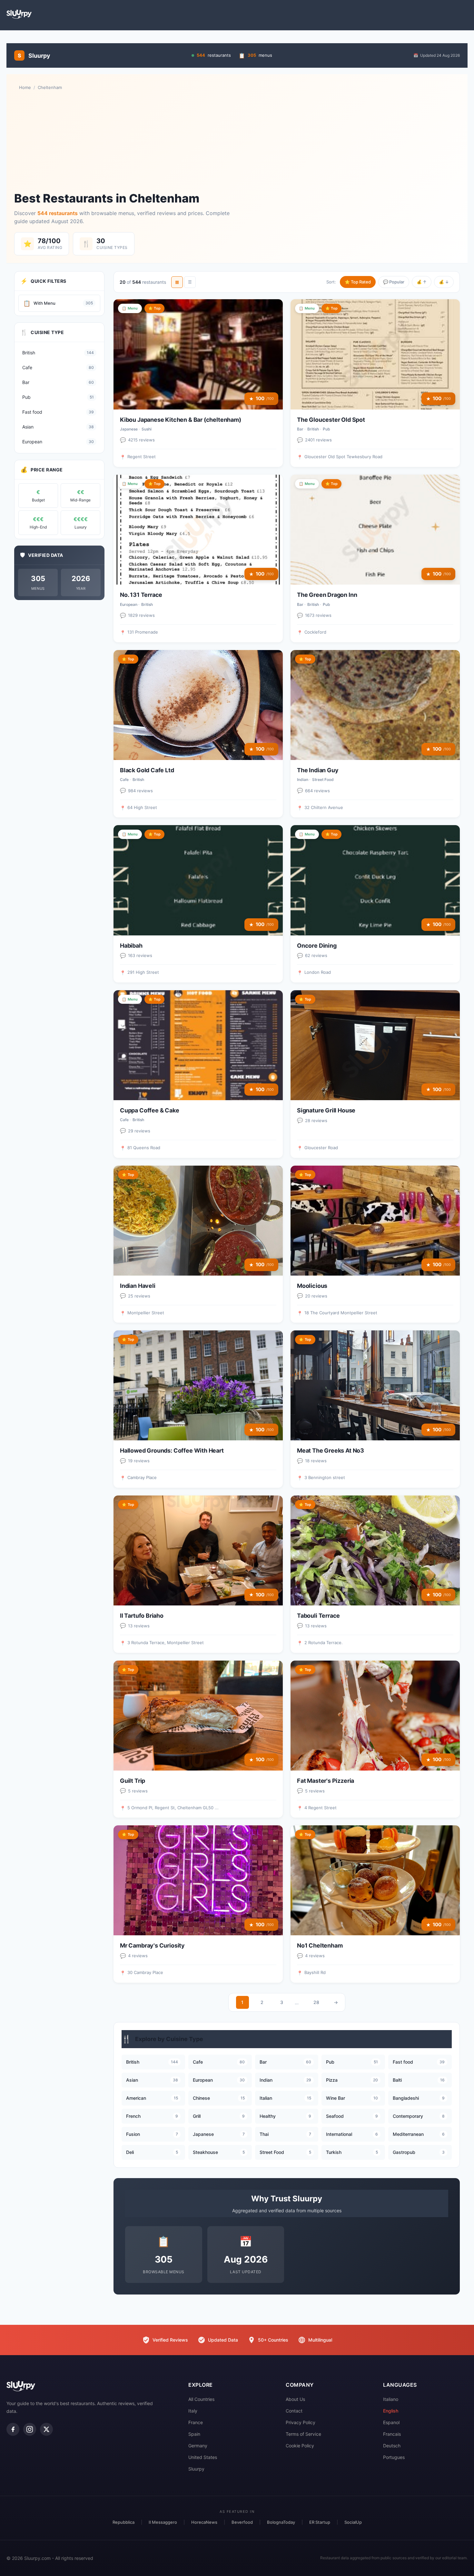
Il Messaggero (163, 2522)
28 (316, 2002)
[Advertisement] (237, 141)
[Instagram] (30, 2429)
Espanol (391, 2422)
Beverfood (242, 2522)
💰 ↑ (422, 282)
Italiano (391, 2399)
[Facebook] (13, 2429)
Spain (194, 2434)
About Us (295, 2399)
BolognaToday (281, 2522)
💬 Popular (394, 282)
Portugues (394, 2457)
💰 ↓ (444, 282)
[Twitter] (46, 2429)
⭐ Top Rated (358, 282)
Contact (294, 2411)
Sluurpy (196, 2469)
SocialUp (353, 2522)
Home (25, 87)
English (391, 2411)
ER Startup (320, 2522)
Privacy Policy (301, 2422)
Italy (193, 2411)
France (196, 2422)
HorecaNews (204, 2522)
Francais (392, 2434)
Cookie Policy (300, 2446)
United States (203, 2457)
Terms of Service (303, 2434)
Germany (198, 2446)
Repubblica (123, 2522)
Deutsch (392, 2446)
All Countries (201, 2399)
